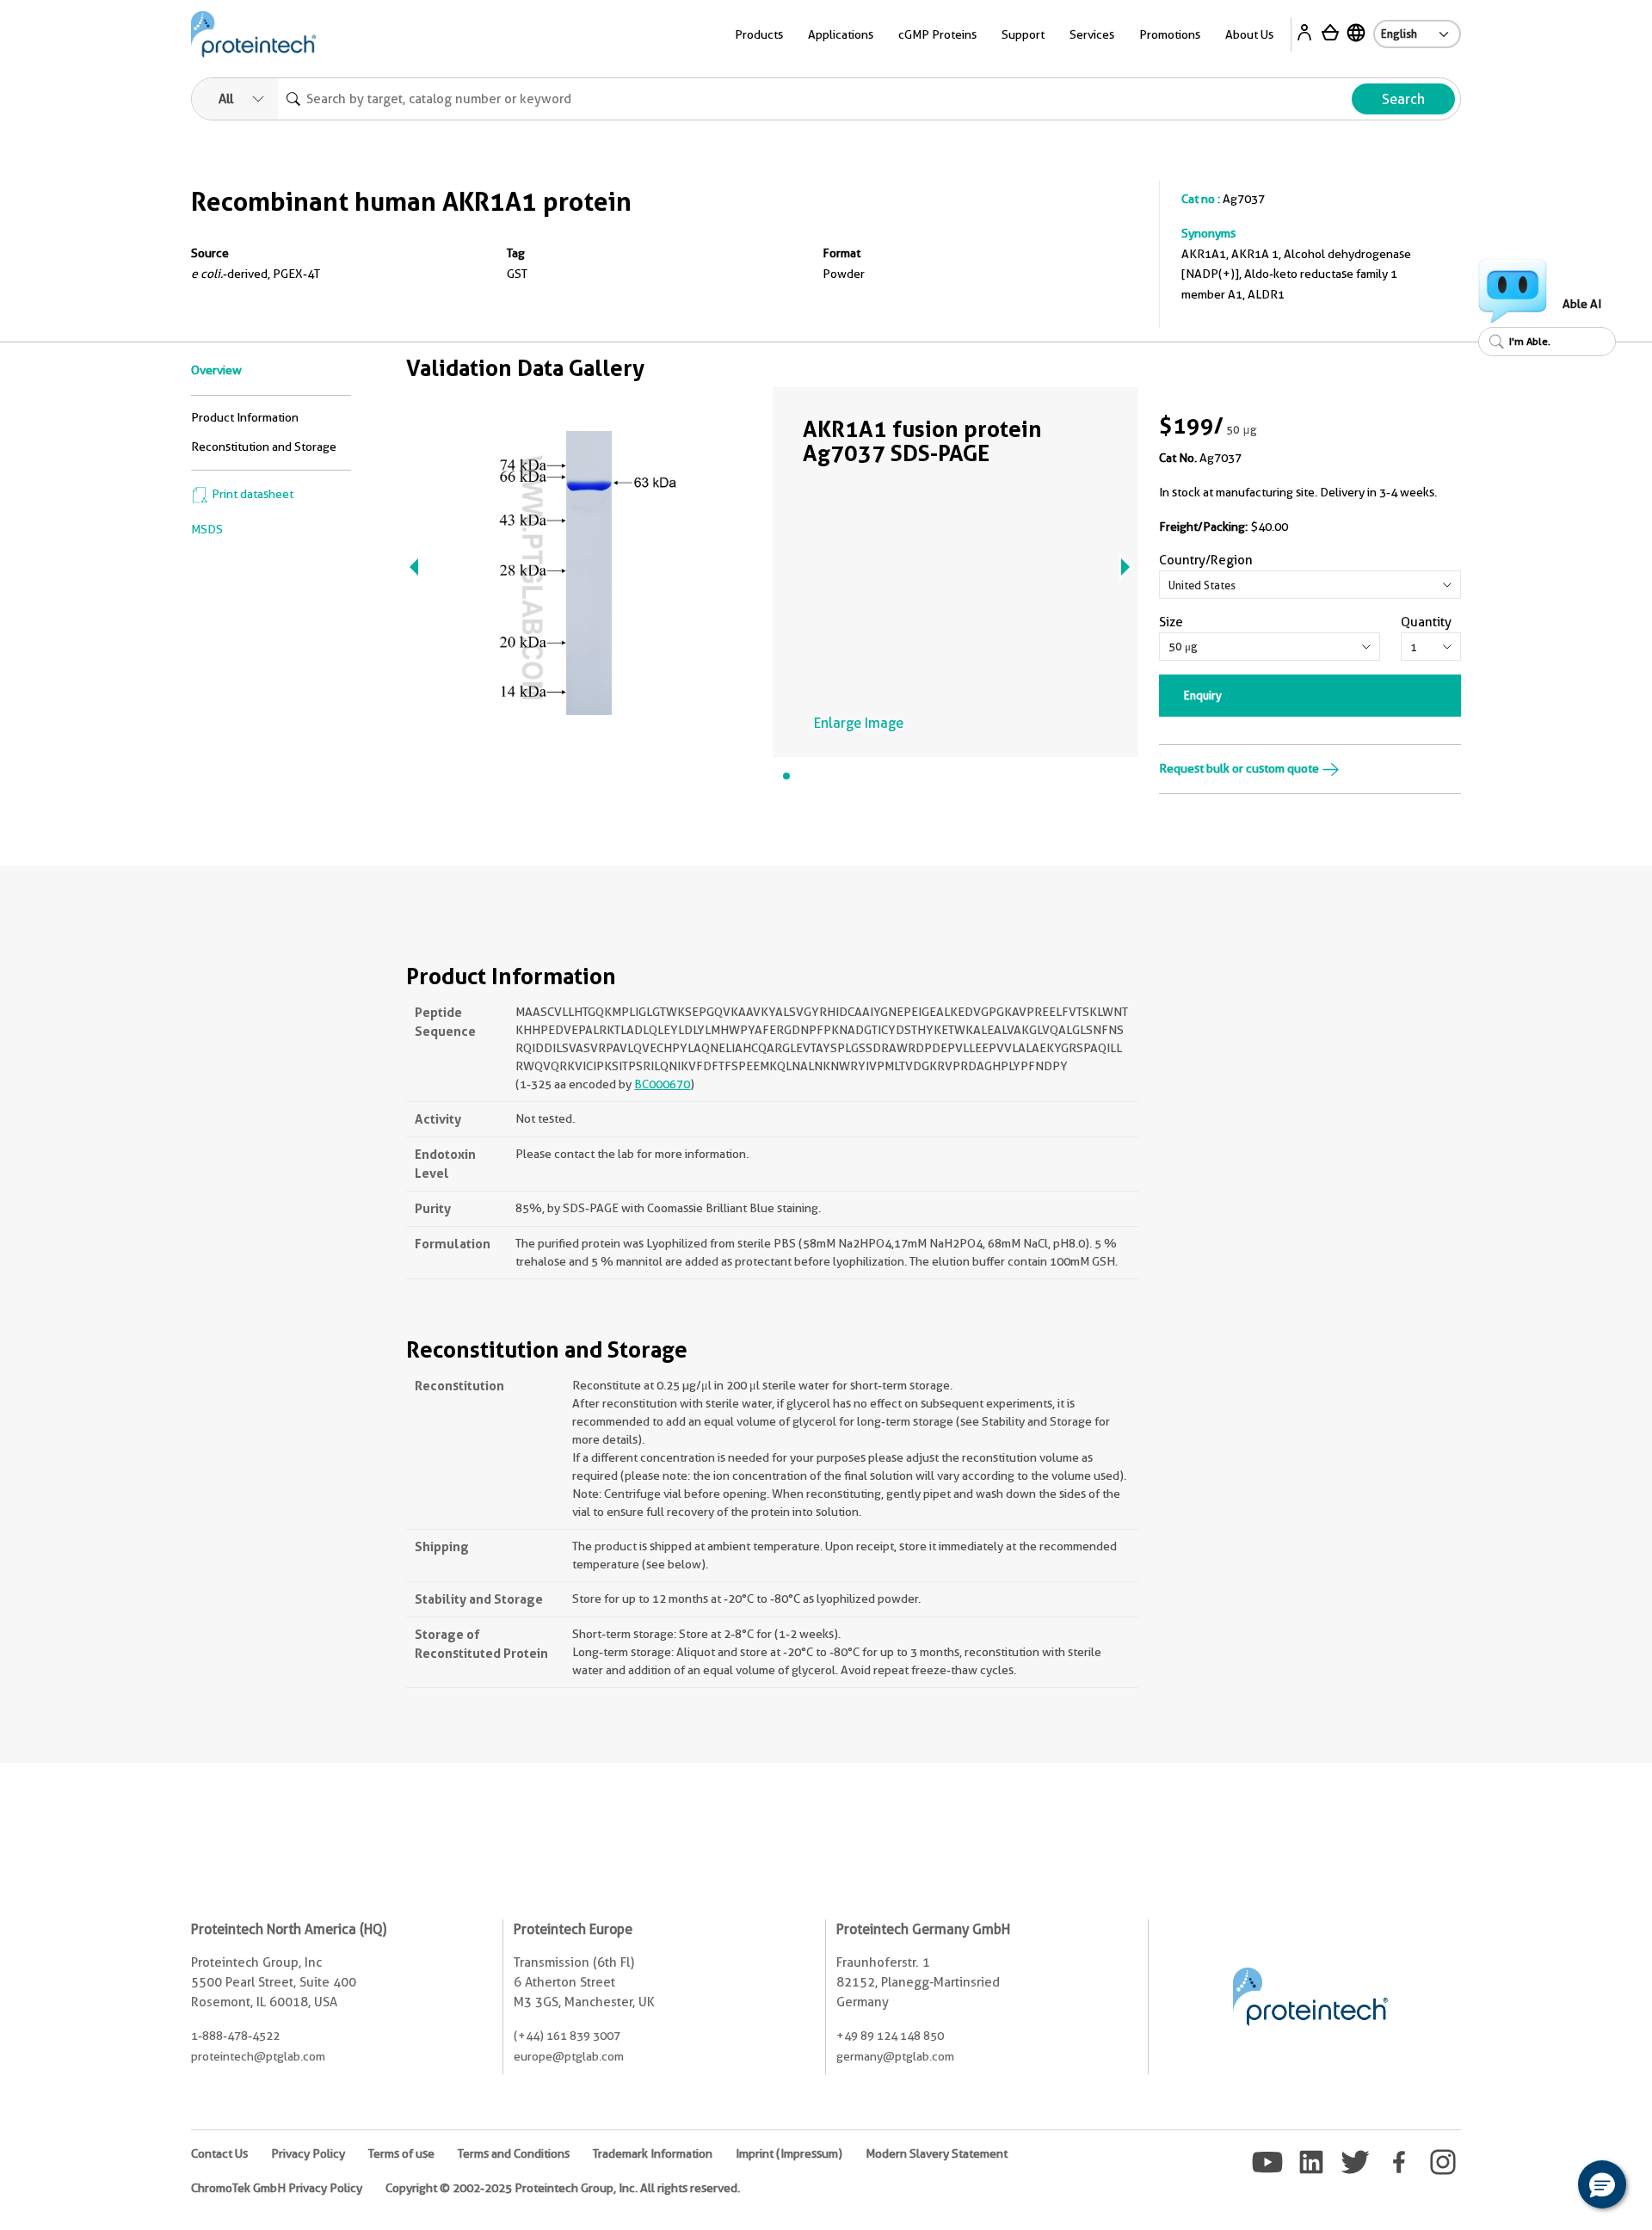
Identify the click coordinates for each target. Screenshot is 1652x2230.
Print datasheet (251, 494)
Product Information (245, 417)
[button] (1602, 2184)
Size (1171, 622)
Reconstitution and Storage (264, 447)
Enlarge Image (859, 723)
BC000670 (662, 1084)
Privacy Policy (308, 2153)
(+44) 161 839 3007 (567, 2036)
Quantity (1426, 622)
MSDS (207, 529)
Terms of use (401, 2153)
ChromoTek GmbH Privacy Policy (277, 2188)
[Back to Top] (1549, 2187)
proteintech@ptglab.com (258, 2056)
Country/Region (1206, 560)
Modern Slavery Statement (937, 2153)
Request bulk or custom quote (1240, 768)
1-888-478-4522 (235, 2036)
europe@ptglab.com (569, 2056)
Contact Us (219, 2153)
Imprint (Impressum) (789, 2153)
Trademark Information (653, 2153)
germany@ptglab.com (895, 2056)
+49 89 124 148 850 (890, 2036)
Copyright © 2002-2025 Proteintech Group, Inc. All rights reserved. (563, 2188)
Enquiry (1203, 695)
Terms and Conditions (514, 2153)
